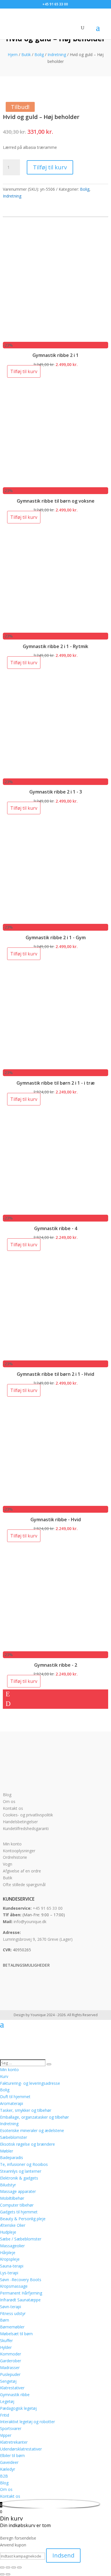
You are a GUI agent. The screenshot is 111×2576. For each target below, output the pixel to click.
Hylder (6, 2347)
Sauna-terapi (12, 2266)
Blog (7, 1795)
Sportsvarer (11, 2428)
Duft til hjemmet (15, 2097)
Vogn (8, 1864)
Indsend (63, 2555)
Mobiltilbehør (12, 2198)
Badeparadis (12, 2157)
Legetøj (7, 2401)
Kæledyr (8, 2469)
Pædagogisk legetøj (18, 2408)
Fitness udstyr (13, 2313)
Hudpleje (8, 2232)
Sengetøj (8, 2381)
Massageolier (12, 2246)
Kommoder (11, 2354)
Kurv (4, 2076)
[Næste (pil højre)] (8, 2574)
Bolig (39, 55)
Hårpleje (8, 2253)
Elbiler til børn (12, 2455)
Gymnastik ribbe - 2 (56, 1665)
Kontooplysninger (19, 1851)
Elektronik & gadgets (19, 2178)
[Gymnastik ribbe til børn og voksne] (56, 484)
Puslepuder (10, 2374)
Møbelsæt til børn (16, 2334)
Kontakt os (13, 1808)
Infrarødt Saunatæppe (20, 2300)
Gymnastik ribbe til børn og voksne (56, 501)
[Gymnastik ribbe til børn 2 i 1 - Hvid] (56, 1357)
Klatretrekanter (14, 2442)
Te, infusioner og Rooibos (24, 2164)
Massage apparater (18, 2191)
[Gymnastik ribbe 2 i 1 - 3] (56, 775)
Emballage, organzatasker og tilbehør (34, 2117)
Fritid (5, 2415)
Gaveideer (9, 2462)
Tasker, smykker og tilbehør (26, 2110)
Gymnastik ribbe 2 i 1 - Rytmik (55, 646)
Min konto (12, 1844)
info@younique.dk (30, 1922)
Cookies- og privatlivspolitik (28, 1815)
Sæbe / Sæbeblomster (21, 2239)
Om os (9, 1801)
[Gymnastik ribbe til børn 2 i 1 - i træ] (56, 1066)
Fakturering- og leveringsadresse (30, 2083)
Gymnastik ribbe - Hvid (56, 1520)
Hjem (13, 55)
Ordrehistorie (15, 1857)
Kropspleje (10, 2259)
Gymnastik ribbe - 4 (56, 1228)
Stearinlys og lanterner (21, 2171)
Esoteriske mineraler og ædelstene (32, 2130)
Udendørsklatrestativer (21, 2449)
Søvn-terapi (11, 2307)
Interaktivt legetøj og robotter (27, 2422)
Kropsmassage (14, 2286)
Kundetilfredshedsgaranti (26, 1828)
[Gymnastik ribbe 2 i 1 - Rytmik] (56, 629)
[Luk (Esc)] (19, 2567)
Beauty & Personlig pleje (23, 2219)
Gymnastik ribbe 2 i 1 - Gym (56, 938)
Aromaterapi (12, 2103)
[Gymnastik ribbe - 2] (56, 1648)
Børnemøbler (12, 2327)
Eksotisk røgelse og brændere (27, 2144)
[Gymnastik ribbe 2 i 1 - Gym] (56, 920)
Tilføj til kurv (50, 167)
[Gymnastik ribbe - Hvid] (56, 1502)
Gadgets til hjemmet (19, 2212)
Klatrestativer (12, 2388)
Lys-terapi (9, 2273)
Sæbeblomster (14, 2137)
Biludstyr (8, 2185)
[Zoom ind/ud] (2, 2567)
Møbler (7, 2151)
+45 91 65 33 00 (48, 1908)
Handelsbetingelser (20, 1822)
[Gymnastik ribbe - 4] (56, 1211)
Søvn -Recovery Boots (21, 2280)
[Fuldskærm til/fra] (8, 2567)
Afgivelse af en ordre (22, 1871)
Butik (26, 55)
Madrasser (10, 2368)
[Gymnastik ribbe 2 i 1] (56, 338)
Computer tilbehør (17, 2205)
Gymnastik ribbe (15, 2395)
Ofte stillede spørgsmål (24, 1885)
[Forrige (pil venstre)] (2, 2574)
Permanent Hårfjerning (21, 2293)
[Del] (14, 2567)
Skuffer (6, 2340)
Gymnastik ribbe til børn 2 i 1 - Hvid (55, 1374)
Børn (5, 2320)
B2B (4, 2476)
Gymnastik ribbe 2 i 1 (55, 355)
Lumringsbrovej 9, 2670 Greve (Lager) (38, 1939)
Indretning (57, 55)
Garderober (11, 2361)
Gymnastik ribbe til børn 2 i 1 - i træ (56, 1083)
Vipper (6, 2435)
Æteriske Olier (13, 2225)
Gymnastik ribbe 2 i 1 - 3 (56, 792)
